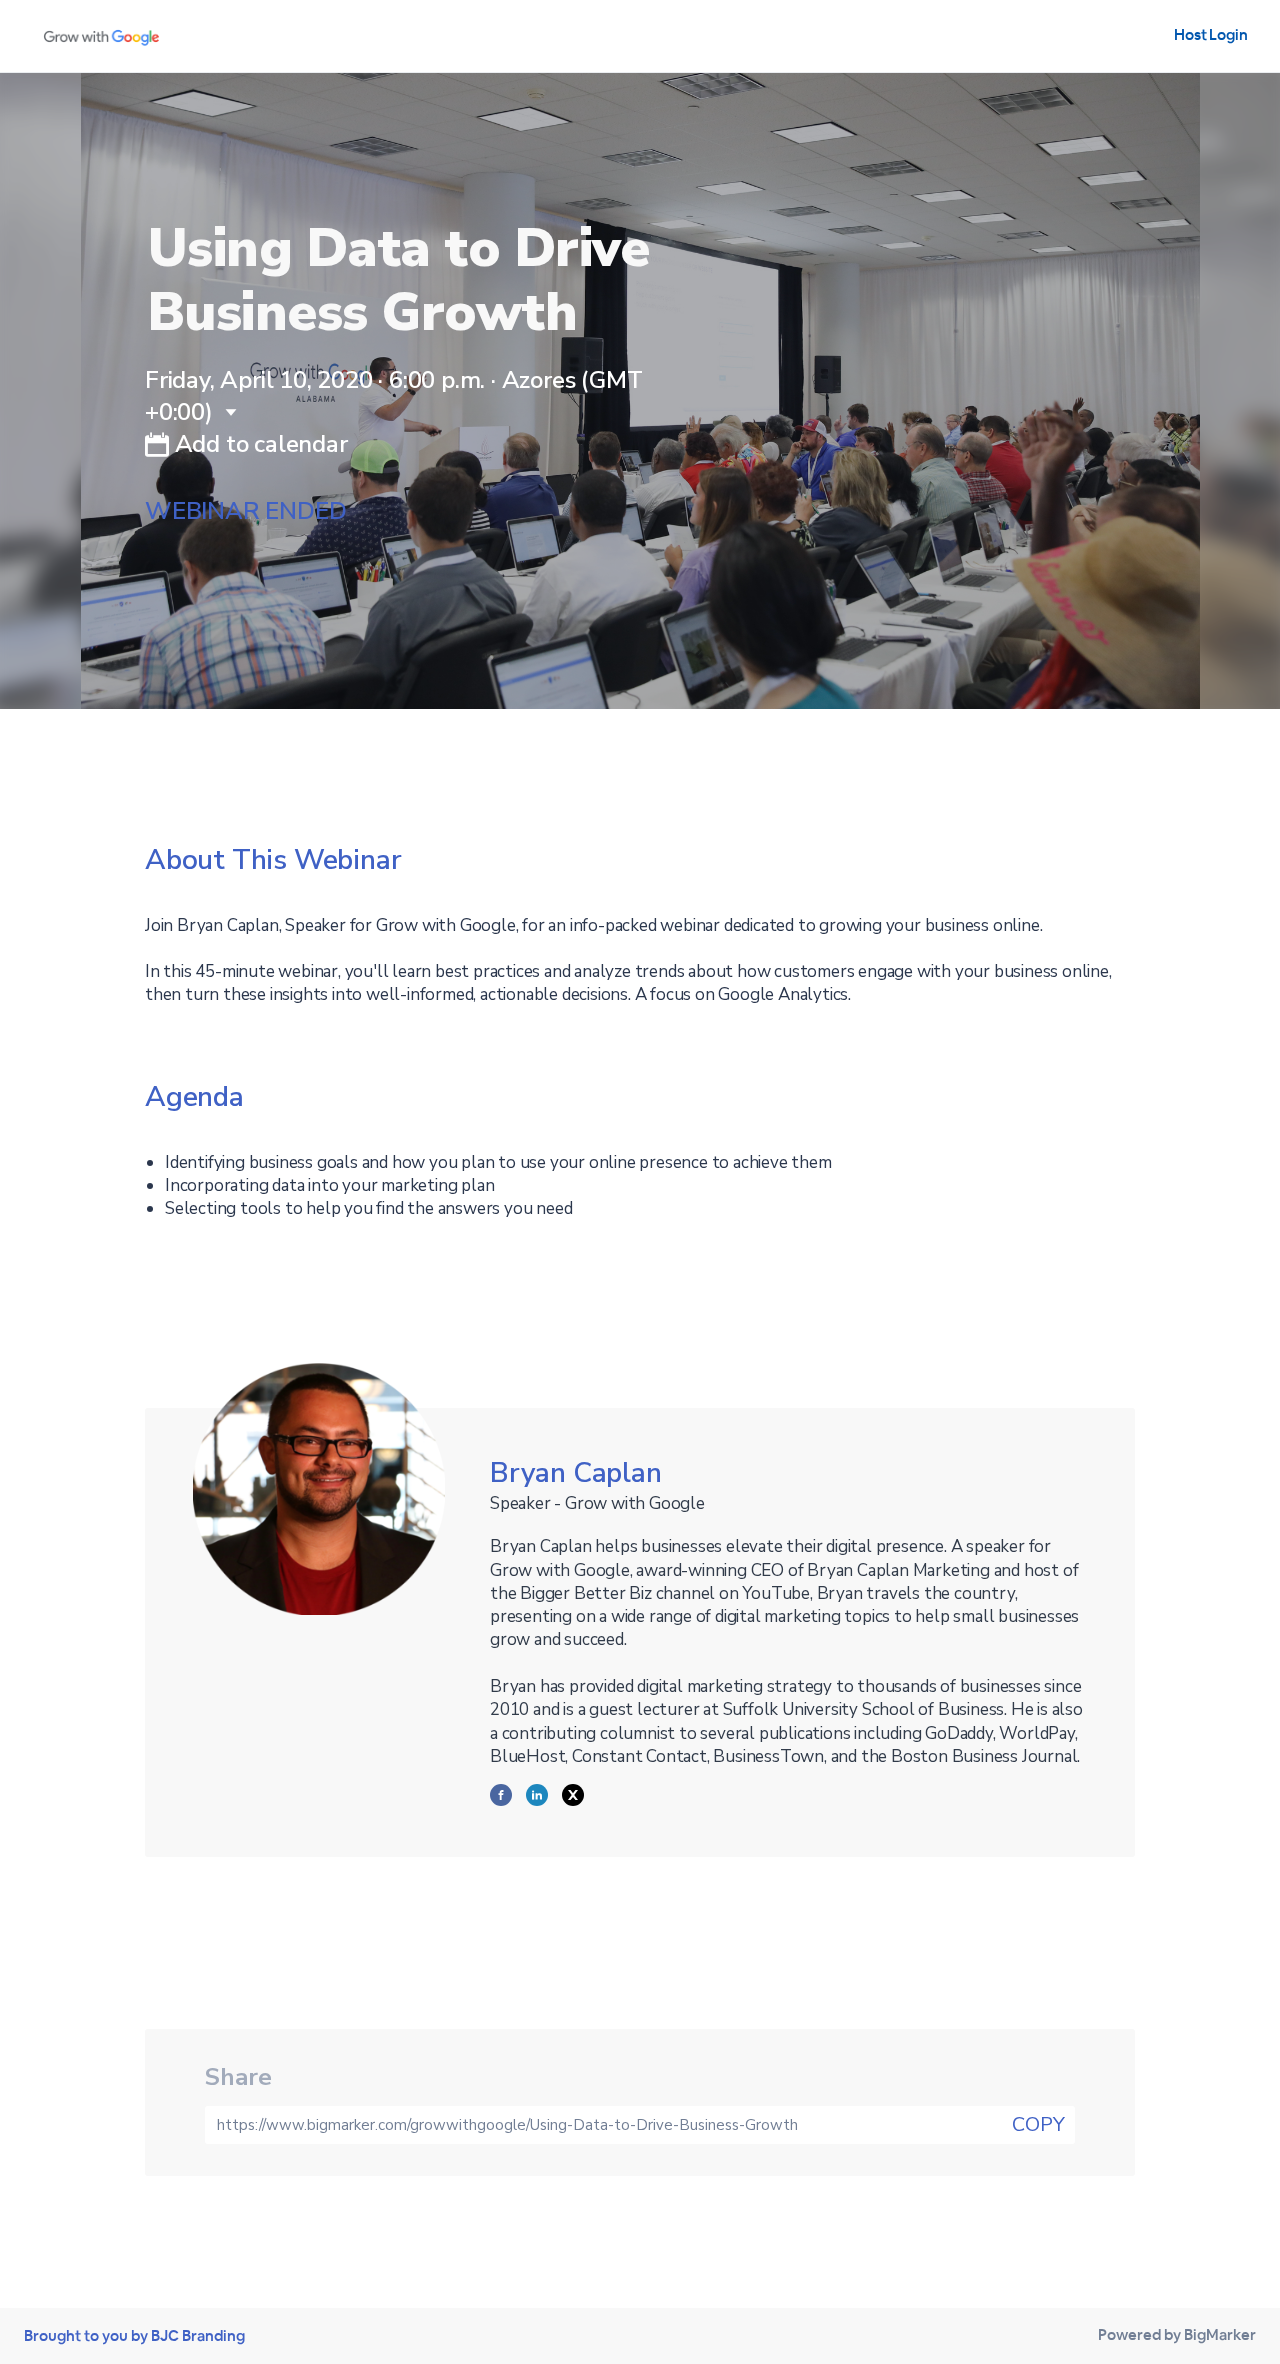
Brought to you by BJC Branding (134, 2335)
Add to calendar (258, 444)
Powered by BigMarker (1177, 2334)
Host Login (1211, 34)
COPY (1038, 2124)
